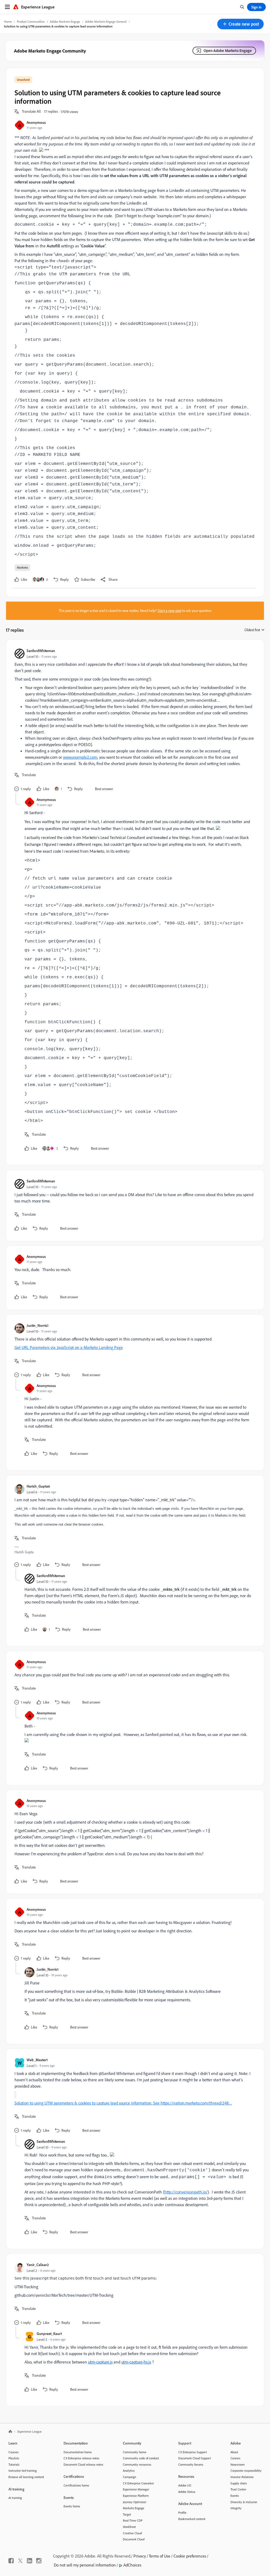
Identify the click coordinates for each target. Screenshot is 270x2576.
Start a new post (170, 611)
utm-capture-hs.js (136, 2362)
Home (8, 22)
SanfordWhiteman (41, 651)
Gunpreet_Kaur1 (49, 2334)
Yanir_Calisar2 (38, 2265)
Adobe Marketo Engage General (106, 22)
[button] (240, 24)
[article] (134, 721)
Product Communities (31, 22)
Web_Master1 (37, 2060)
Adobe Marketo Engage (65, 22)
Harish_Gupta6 (38, 1486)
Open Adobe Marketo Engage (228, 51)
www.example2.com (80, 757)
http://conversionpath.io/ (186, 2192)
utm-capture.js (100, 2362)
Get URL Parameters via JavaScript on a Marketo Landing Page (69, 1347)
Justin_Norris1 (38, 1325)
